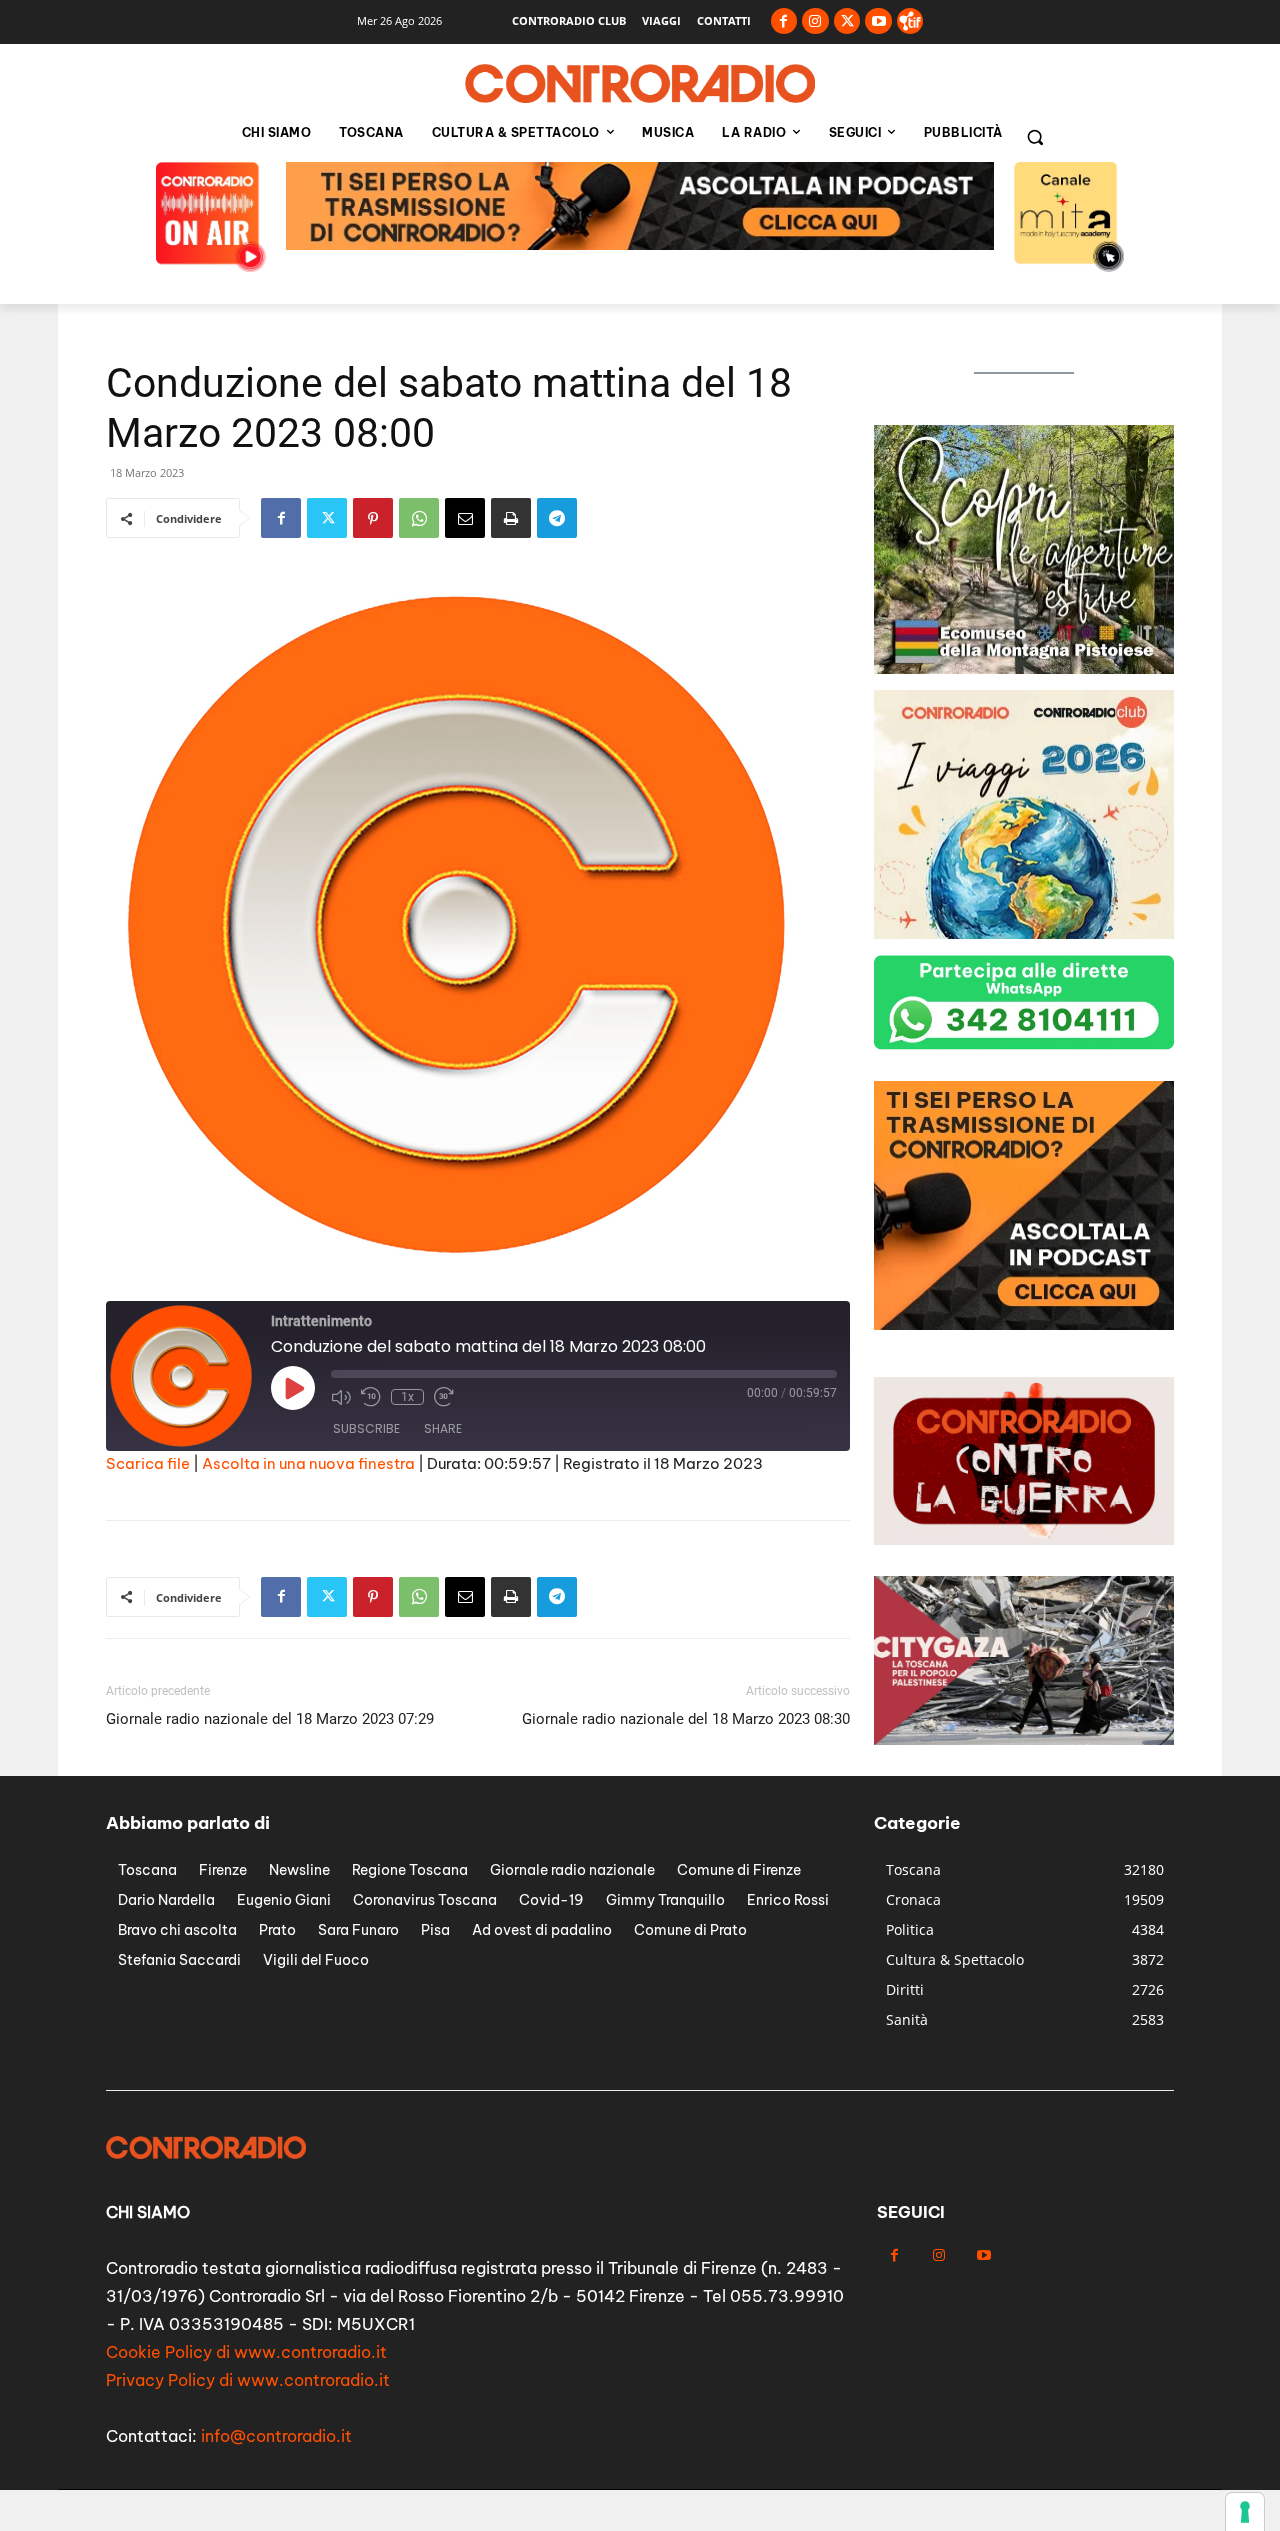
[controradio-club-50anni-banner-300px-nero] (1024, 933)
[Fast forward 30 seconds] (444, 1397)
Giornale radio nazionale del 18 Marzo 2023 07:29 (270, 1719)
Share (443, 1428)
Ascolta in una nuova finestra (308, 1463)
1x (407, 1397)
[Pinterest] (373, 518)
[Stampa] (511, 518)
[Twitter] (847, 21)
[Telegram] (557, 518)
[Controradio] (640, 84)
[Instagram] (815, 21)
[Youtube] (878, 21)
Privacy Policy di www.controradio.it (248, 2380)
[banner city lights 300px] (1024, 1324)
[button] (1035, 137)
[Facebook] (784, 21)
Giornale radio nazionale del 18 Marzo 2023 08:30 (686, 1719)
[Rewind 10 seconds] (371, 1397)
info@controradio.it (276, 2436)
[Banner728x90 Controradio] (640, 244)
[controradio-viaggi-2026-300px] (1024, 668)
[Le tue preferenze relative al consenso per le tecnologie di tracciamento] (1245, 2512)
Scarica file (148, 1463)
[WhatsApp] (419, 518)
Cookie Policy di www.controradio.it (246, 2352)
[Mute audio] (341, 1397)
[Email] (465, 518)
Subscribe (366, 1428)
